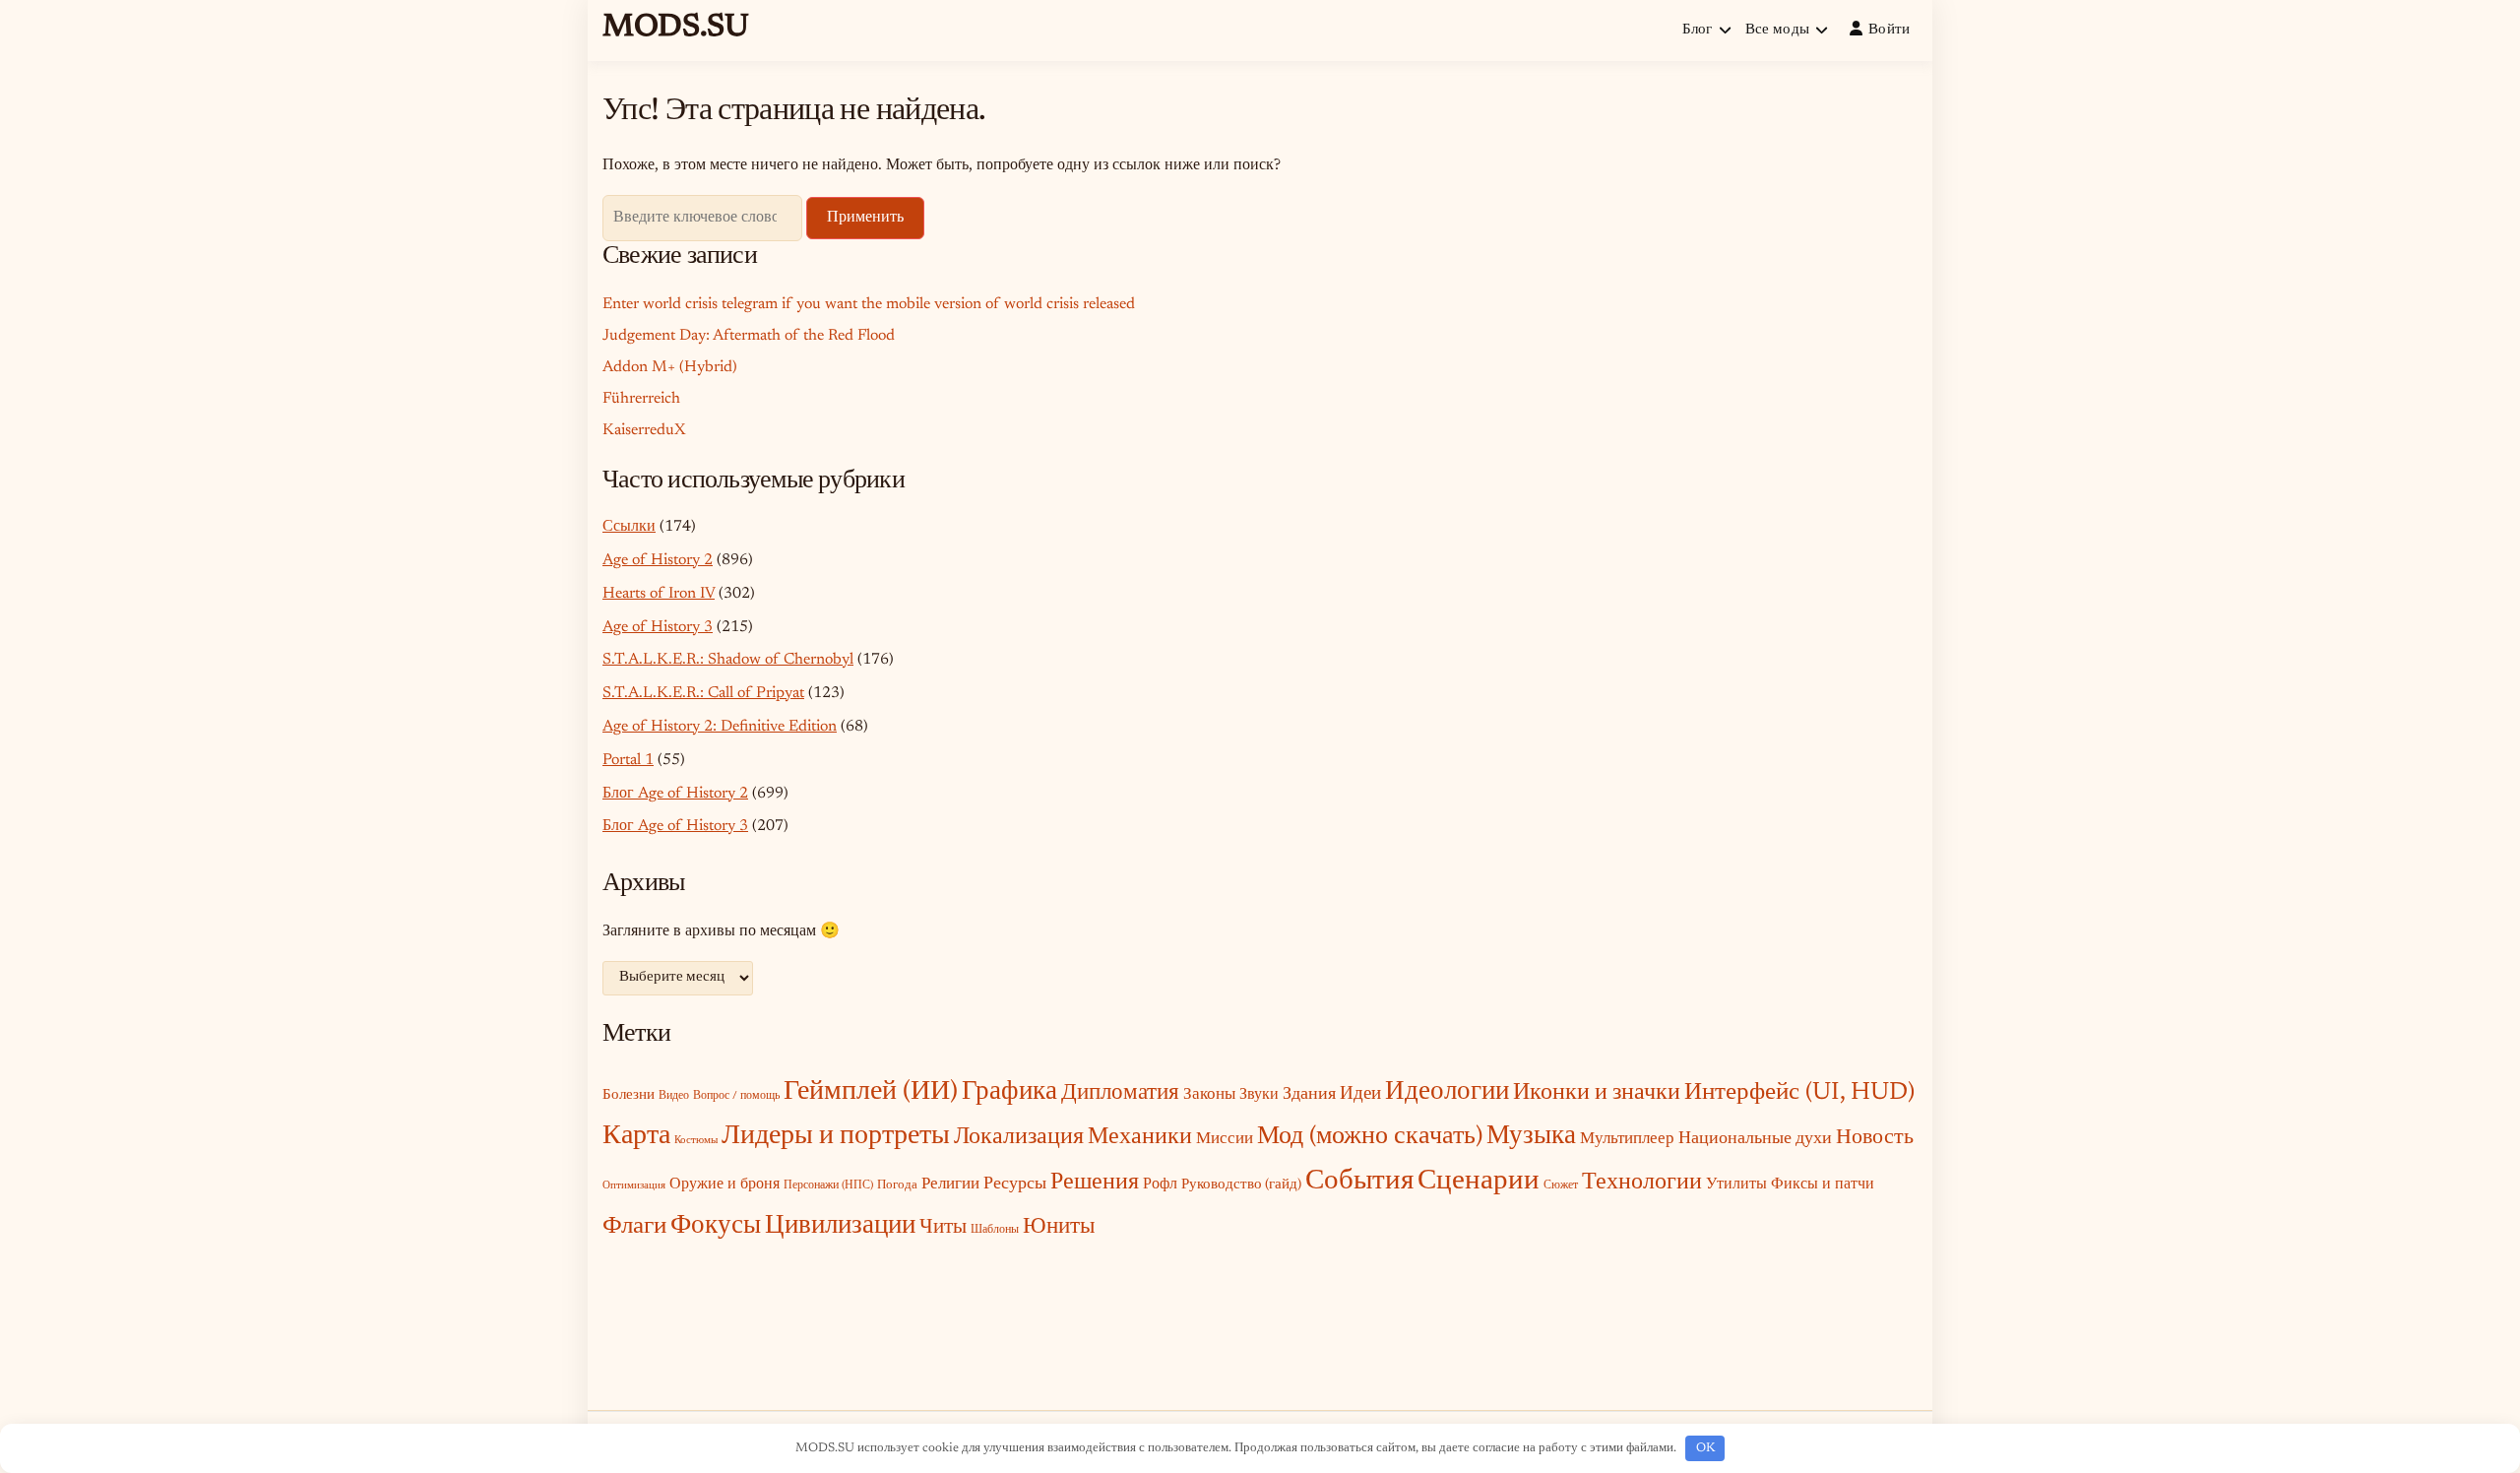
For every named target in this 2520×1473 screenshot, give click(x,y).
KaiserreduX (644, 430)
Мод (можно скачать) (1370, 1137)
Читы (943, 1228)
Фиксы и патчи (1823, 1185)
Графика (1009, 1092)
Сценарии (1479, 1182)
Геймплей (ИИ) (871, 1092)
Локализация (1019, 1137)
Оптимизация (634, 1186)
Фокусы (716, 1226)
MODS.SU (676, 28)
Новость (1875, 1138)
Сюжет (1561, 1185)
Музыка (1531, 1137)
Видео (674, 1096)
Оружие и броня (724, 1185)
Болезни (629, 1095)
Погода (897, 1185)
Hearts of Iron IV (659, 594)
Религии (950, 1185)
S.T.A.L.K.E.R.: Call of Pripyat (703, 693)
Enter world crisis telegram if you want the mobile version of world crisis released (869, 304)
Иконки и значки (1597, 1093)
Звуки (1259, 1095)
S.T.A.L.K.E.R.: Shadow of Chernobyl (728, 660)
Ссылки (629, 527)
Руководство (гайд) (1241, 1185)
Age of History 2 (658, 560)
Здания (1309, 1095)
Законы (1209, 1095)
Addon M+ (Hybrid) (670, 367)
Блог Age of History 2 (675, 794)
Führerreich (641, 399)
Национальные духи (1755, 1139)
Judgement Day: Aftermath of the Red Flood (749, 336)
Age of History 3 (658, 627)
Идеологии (1447, 1092)
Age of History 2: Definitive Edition (720, 727)
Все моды (1777, 30)
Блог (1698, 30)
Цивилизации (840, 1226)
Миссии (1225, 1139)
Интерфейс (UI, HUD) (1799, 1093)
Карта (636, 1136)
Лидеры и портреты (836, 1136)
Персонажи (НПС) (828, 1185)
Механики (1140, 1137)
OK (1705, 1448)
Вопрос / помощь (736, 1096)
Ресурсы (1015, 1185)
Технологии (1642, 1183)
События (1359, 1182)
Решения (1095, 1183)
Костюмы (696, 1141)
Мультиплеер (1627, 1139)
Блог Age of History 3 (675, 826)
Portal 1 (628, 760)
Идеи (1360, 1094)
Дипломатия (1120, 1093)
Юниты (1059, 1227)
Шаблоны (995, 1230)
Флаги (634, 1227)
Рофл (1160, 1185)
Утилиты (1736, 1185)
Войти (1890, 30)
